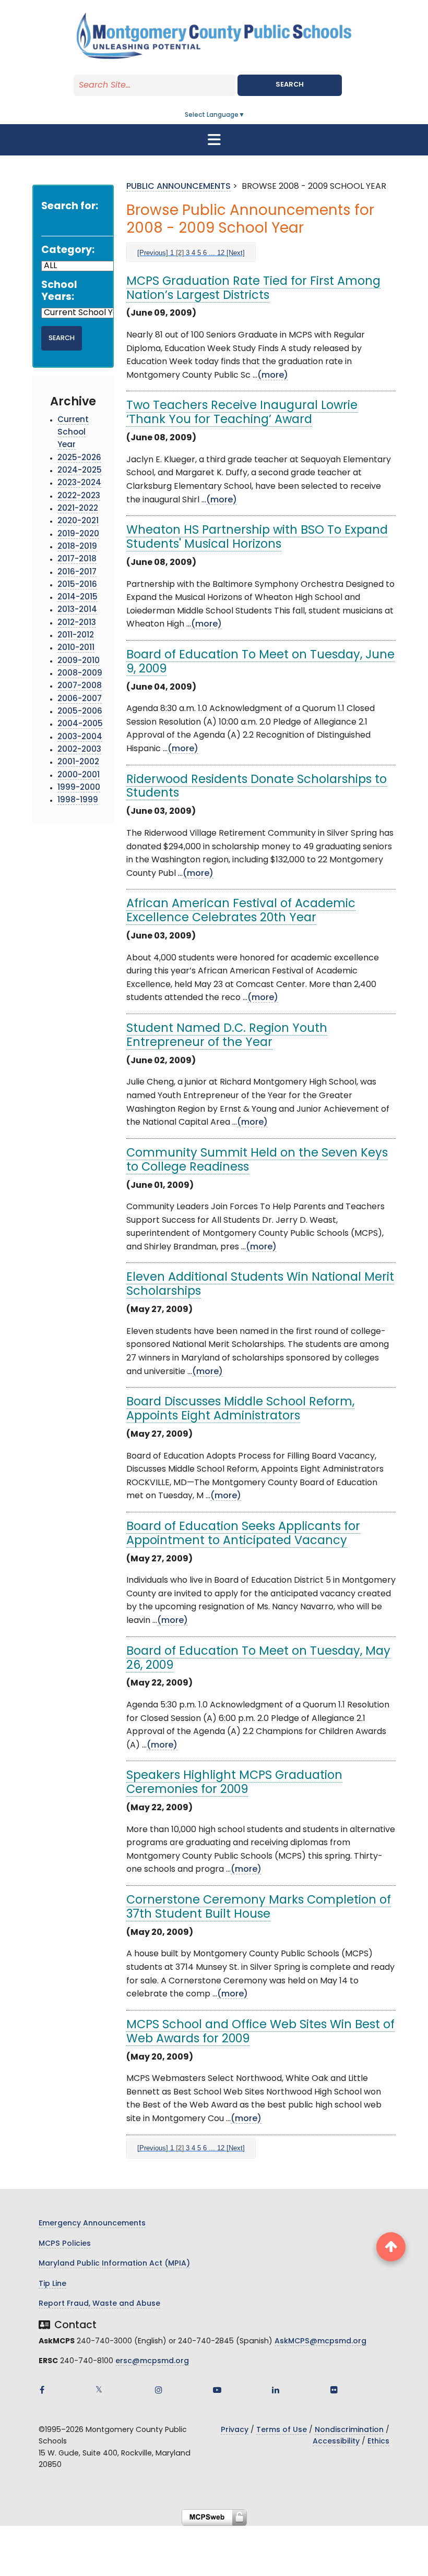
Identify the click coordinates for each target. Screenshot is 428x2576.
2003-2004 (80, 737)
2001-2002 (78, 762)
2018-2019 (77, 547)
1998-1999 (78, 801)
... (212, 253)
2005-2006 (80, 712)
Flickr (334, 2390)
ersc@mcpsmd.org (152, 2361)
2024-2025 (80, 471)
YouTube (217, 2390)
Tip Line (52, 2284)
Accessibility (336, 2442)
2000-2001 (79, 775)
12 (221, 253)
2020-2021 (78, 521)
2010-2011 (76, 648)
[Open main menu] (214, 140)
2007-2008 (80, 686)
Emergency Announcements (92, 2224)
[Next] (236, 253)
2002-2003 (79, 750)
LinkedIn (276, 2390)
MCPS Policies (65, 2244)
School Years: (59, 292)
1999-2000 (79, 788)
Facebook (42, 2390)
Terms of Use (282, 2430)
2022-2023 (79, 496)
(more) (273, 376)
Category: (68, 251)
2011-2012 (76, 636)
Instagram (159, 2390)
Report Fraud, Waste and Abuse (99, 2304)
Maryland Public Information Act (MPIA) (114, 2264)
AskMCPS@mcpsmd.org (320, 2342)
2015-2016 (77, 585)
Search (290, 85)
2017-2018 (77, 559)
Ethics (378, 2442)
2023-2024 (79, 483)
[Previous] (153, 253)
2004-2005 (80, 724)
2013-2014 (77, 610)
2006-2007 (80, 699)
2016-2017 (77, 573)
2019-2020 (78, 534)
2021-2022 (78, 509)
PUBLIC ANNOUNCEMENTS (179, 187)
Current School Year (73, 433)
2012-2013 (77, 623)
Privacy (235, 2430)
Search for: (70, 207)
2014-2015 (78, 598)
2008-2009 (80, 674)
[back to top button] (391, 2247)
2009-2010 (79, 661)
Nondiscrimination (349, 2430)
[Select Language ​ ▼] (245, 115)
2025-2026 (79, 458)
